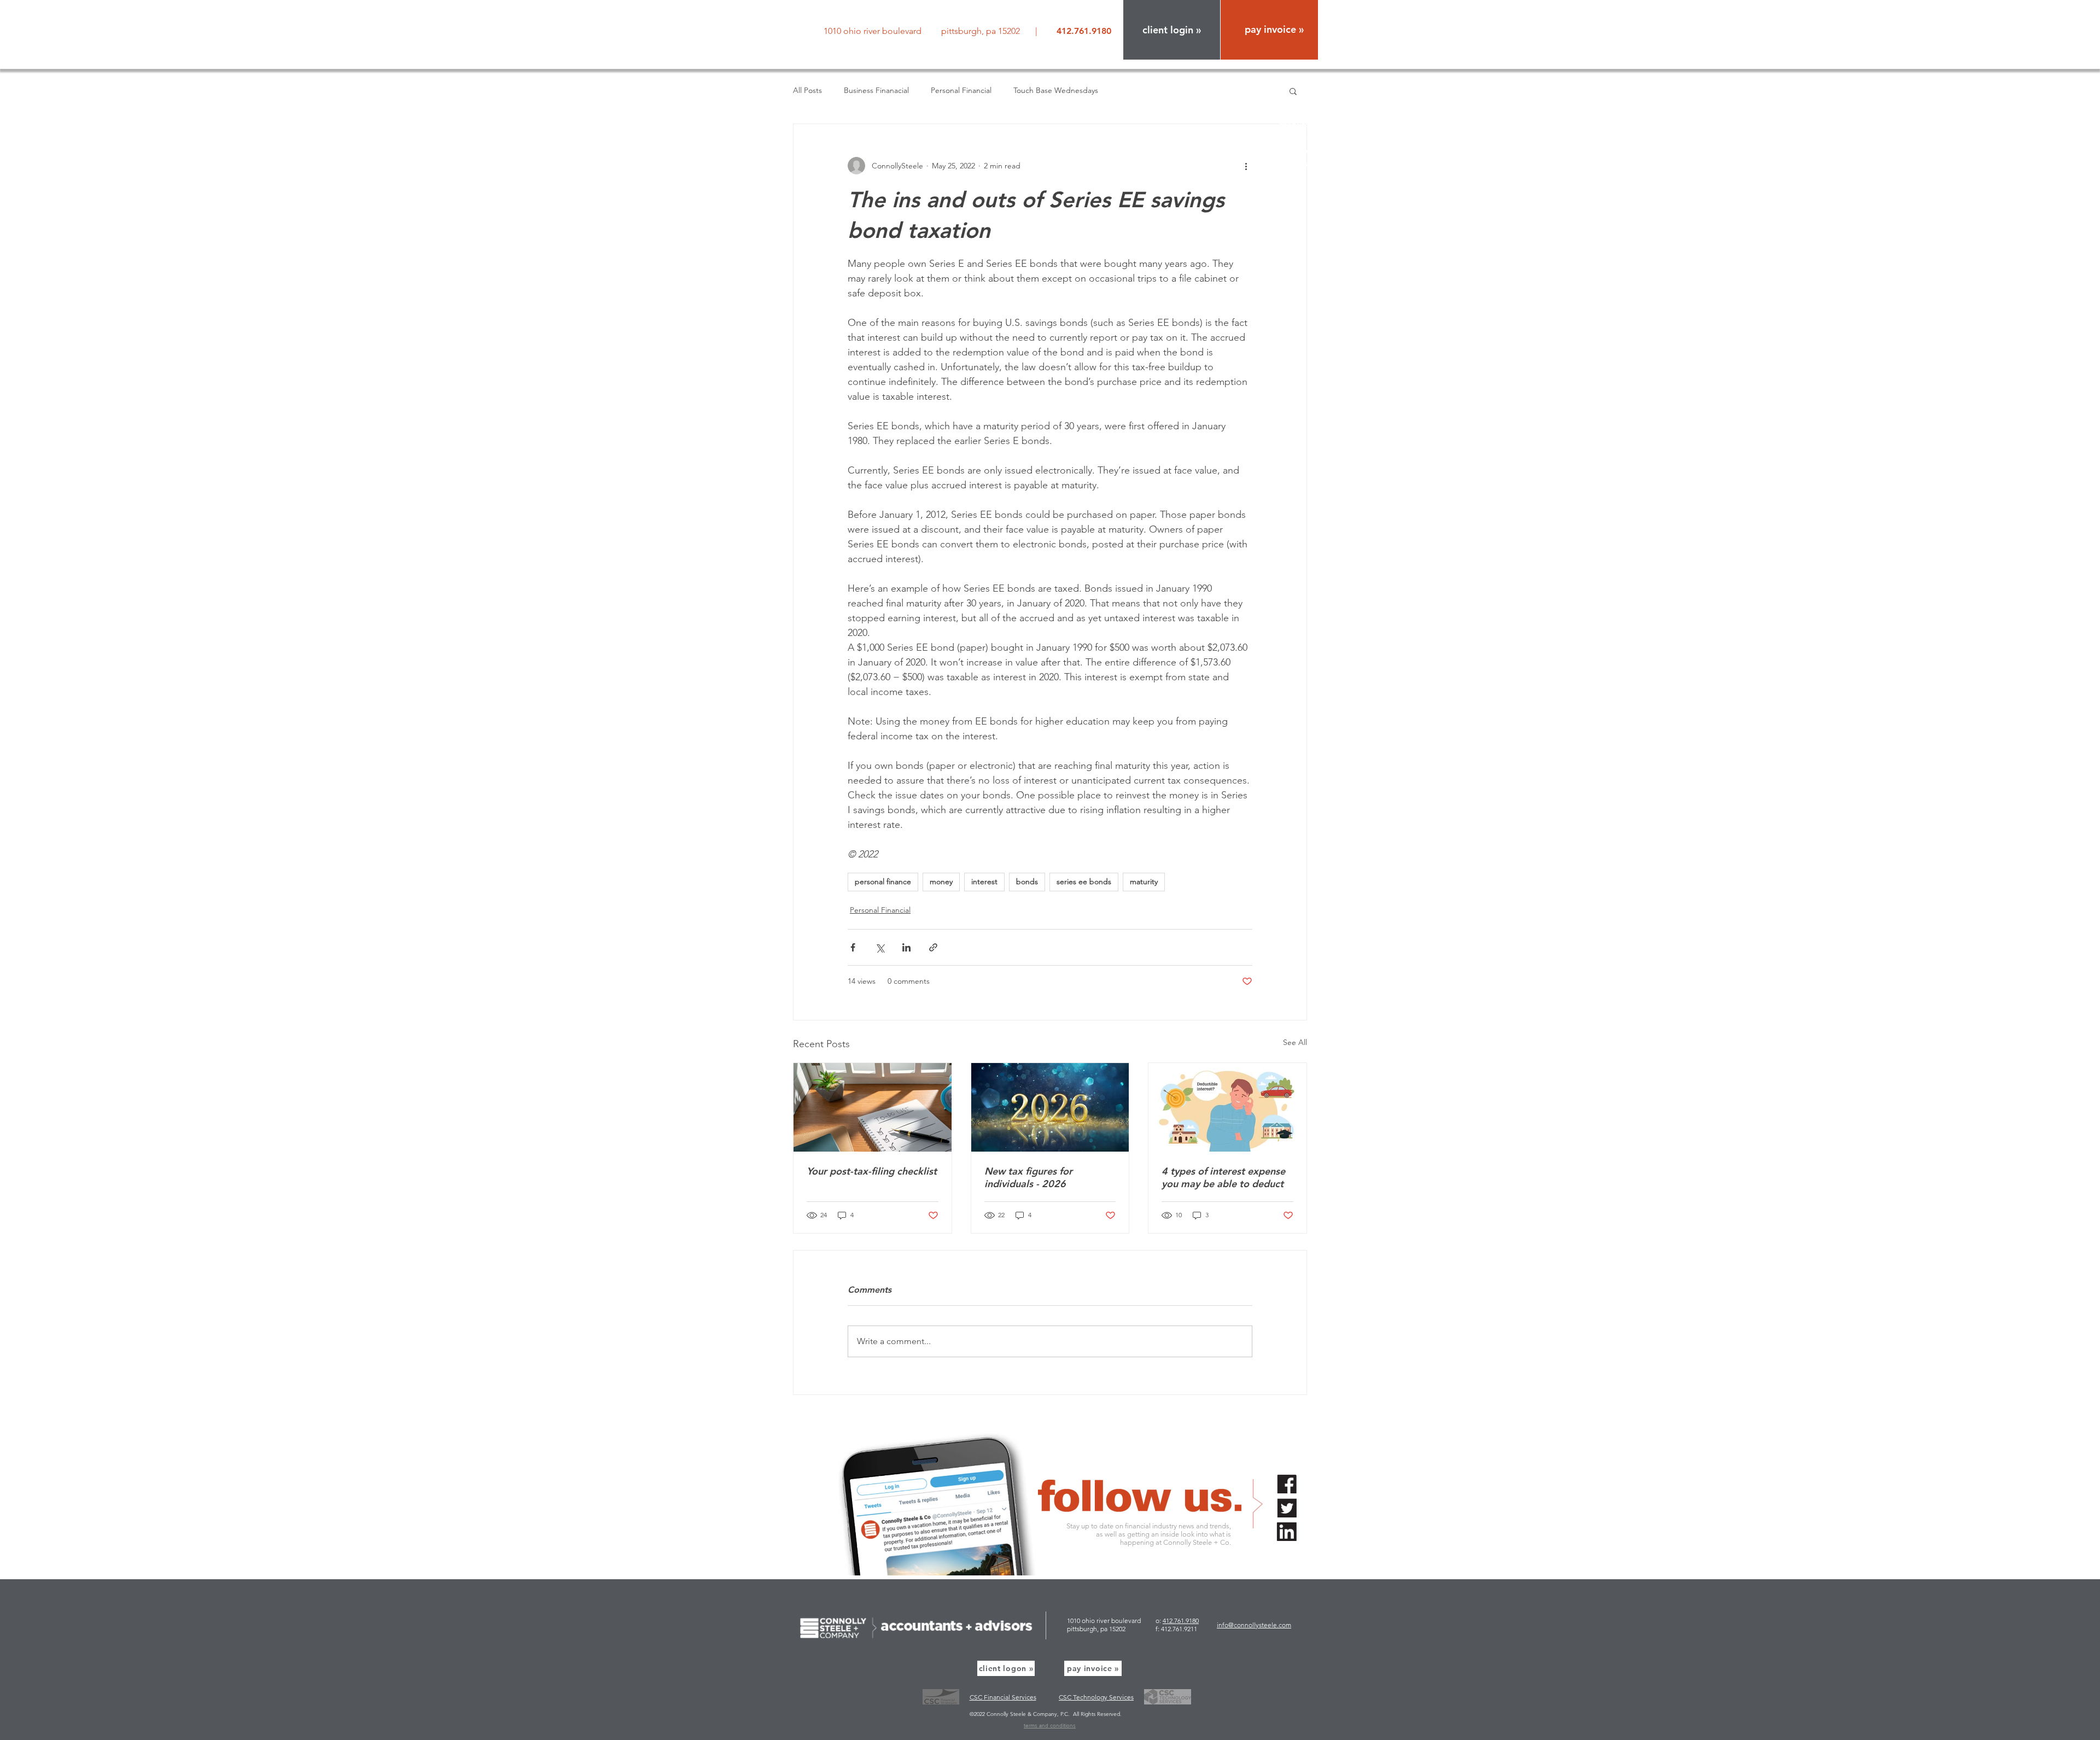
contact (1303, 164)
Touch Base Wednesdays (1056, 90)
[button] (1172, 30)
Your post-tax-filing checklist (872, 1171)
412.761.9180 (1181, 1621)
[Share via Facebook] (853, 947)
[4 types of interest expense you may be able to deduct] (1227, 1107)
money (941, 881)
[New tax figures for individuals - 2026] (1050, 1107)
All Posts (807, 90)
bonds (1027, 881)
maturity (1144, 881)
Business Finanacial (876, 90)
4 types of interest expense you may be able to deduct (1223, 1177)
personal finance (883, 881)
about (1306, 98)
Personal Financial (961, 90)
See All (1295, 1042)
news (1308, 138)
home (1306, 85)
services (1302, 111)
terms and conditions (1050, 1726)
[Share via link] (933, 947)
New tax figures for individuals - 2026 (1028, 1177)
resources (1299, 124)
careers (1303, 151)
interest (984, 881)
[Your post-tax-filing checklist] (873, 1107)
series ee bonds (1084, 881)
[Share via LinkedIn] (906, 947)
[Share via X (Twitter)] (880, 947)
